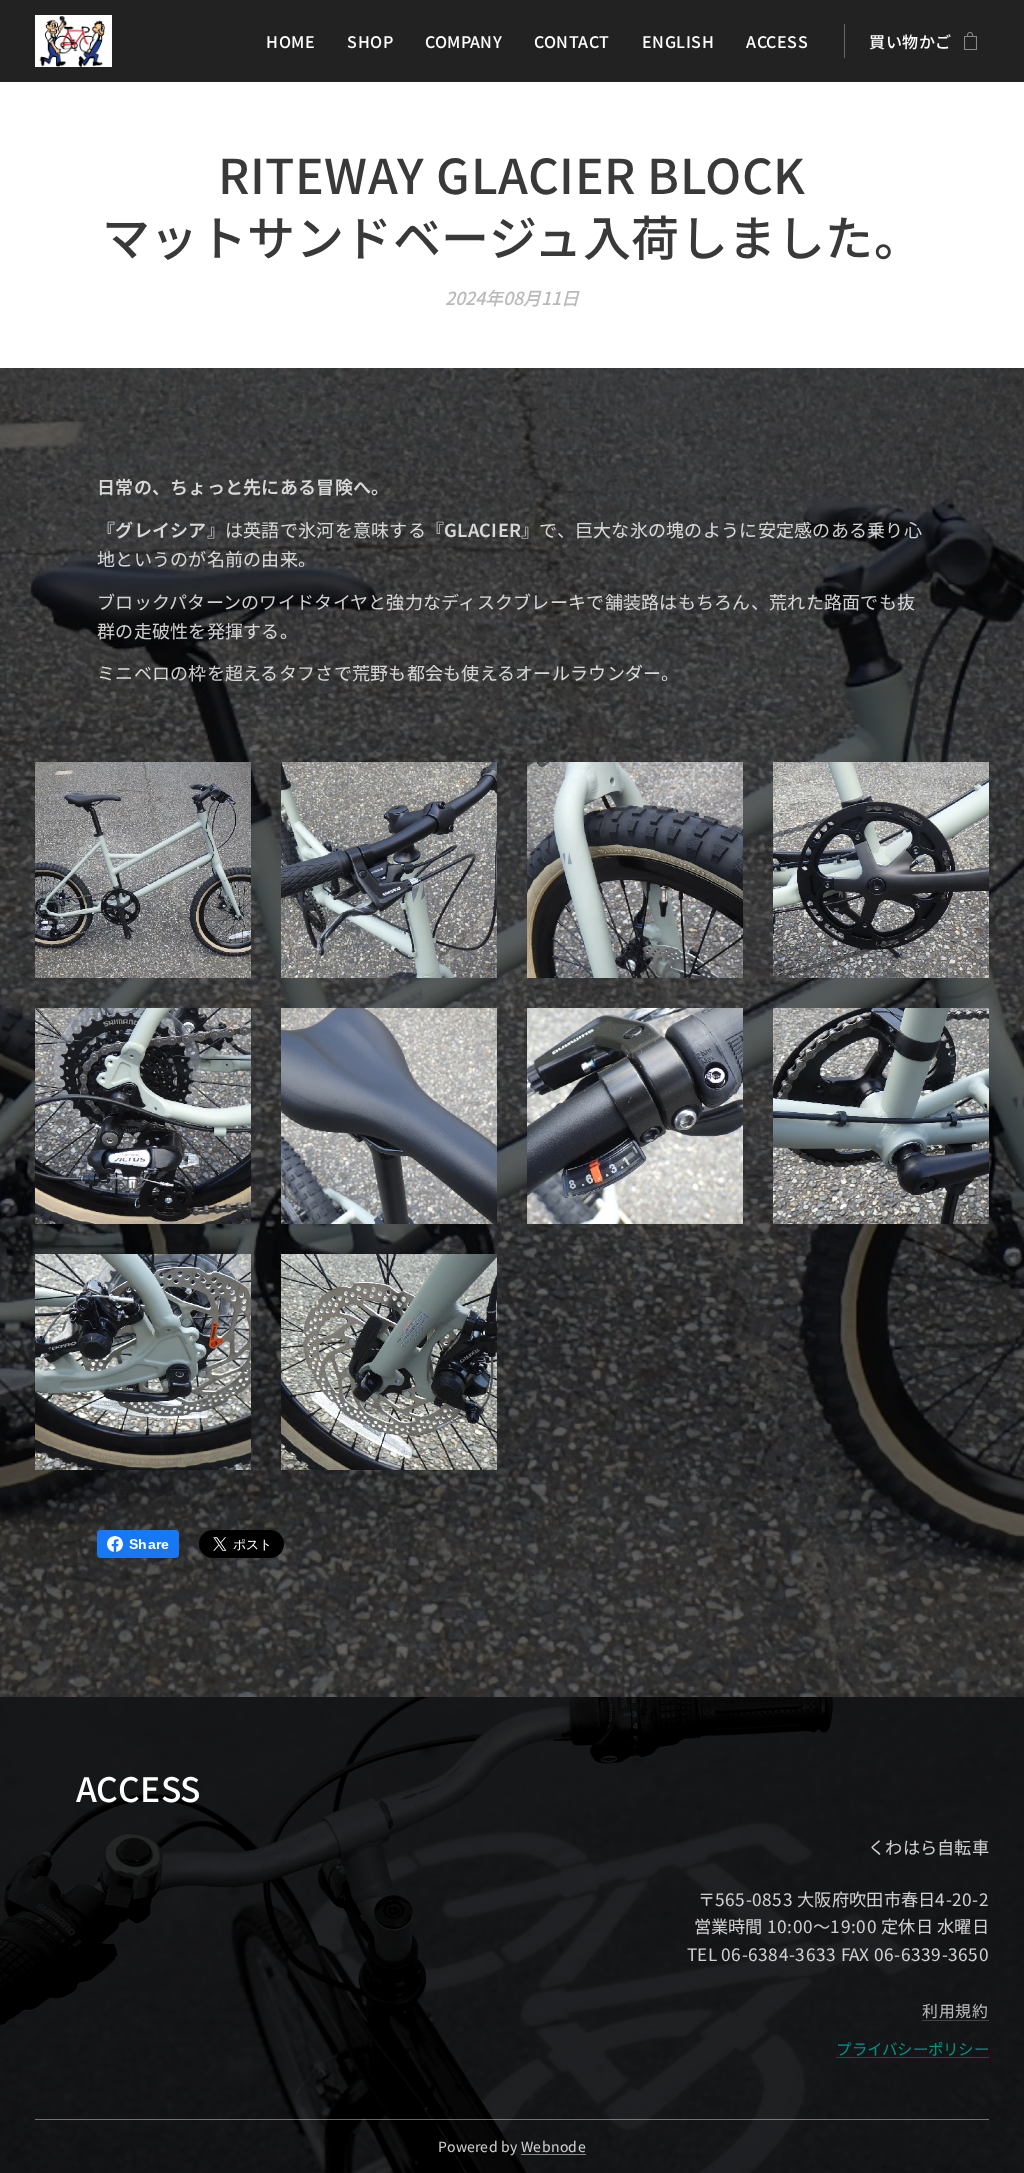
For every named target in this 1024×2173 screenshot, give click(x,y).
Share (149, 1544)
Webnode (553, 2146)
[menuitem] (296, 41)
